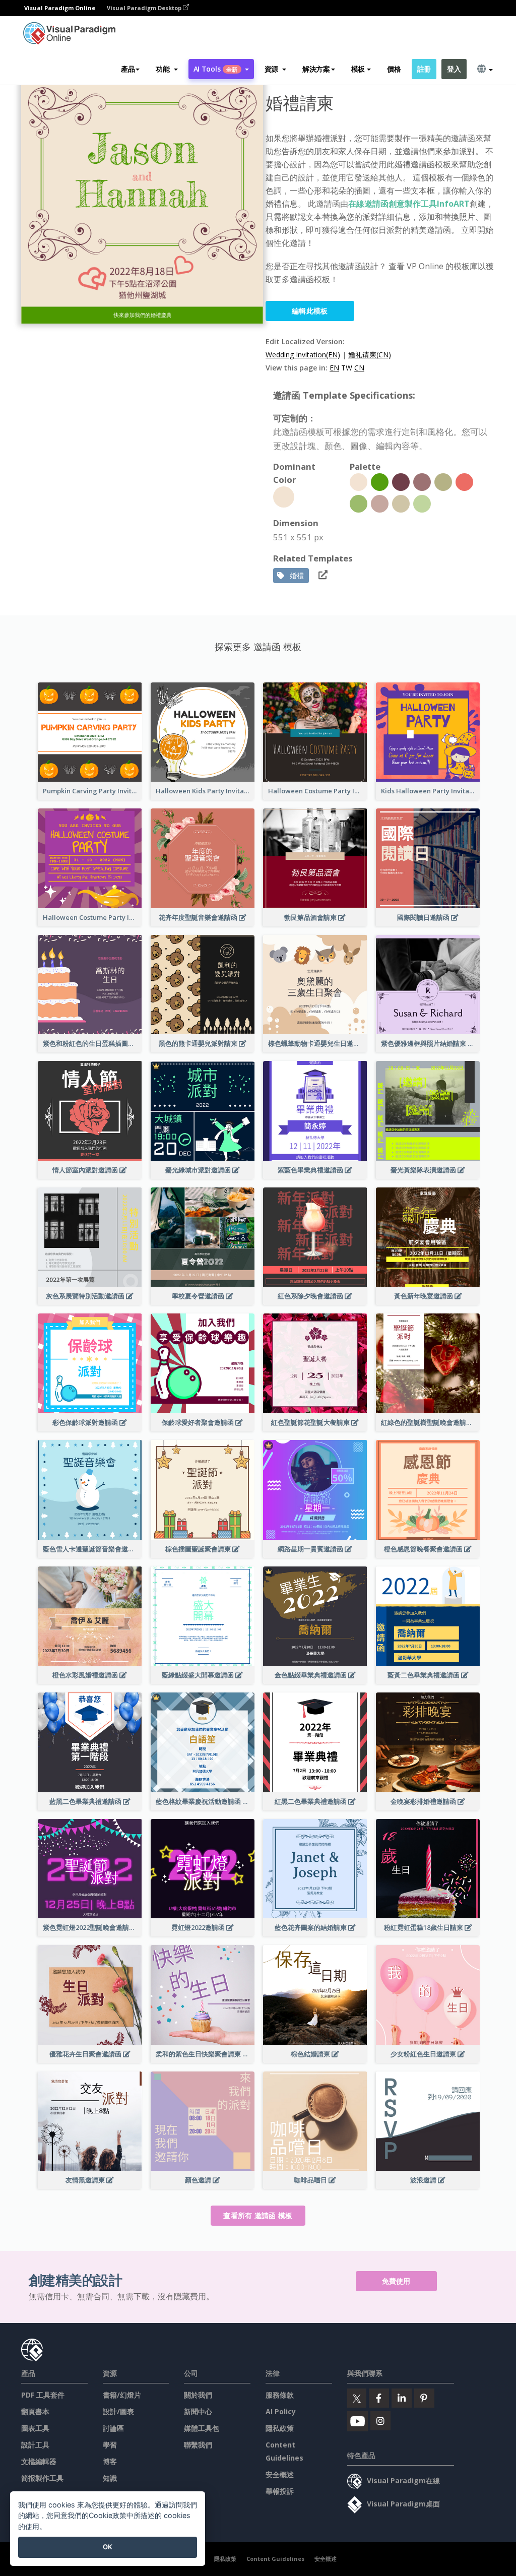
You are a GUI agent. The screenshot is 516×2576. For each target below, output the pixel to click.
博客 (110, 2461)
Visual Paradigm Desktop (145, 8)
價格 (394, 69)
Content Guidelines (275, 2559)
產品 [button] (128, 69)
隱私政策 (280, 2428)
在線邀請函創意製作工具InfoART (409, 204)
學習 (110, 2445)
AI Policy (281, 2411)
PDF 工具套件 (43, 2395)
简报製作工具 (42, 2478)
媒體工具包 (202, 2428)
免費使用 (396, 2281)
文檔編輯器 (39, 2461)
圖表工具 (35, 2428)
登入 (454, 69)
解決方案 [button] (316, 69)
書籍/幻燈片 (122, 2395)
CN (359, 368)
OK (108, 2547)
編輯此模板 (310, 311)
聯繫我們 (198, 2445)
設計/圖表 (118, 2411)
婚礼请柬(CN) (370, 355)
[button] (167, 69)
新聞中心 (198, 2411)
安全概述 (280, 2474)
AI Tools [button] (216, 69)
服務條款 (280, 2395)
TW (347, 368)
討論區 (113, 2428)
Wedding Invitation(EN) (303, 355)
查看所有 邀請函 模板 (258, 2215)
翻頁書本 (35, 2411)
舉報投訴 (280, 2491)
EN (334, 368)
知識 (110, 2478)
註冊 (424, 69)
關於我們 (198, 2395)
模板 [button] (358, 69)
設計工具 (35, 2445)
